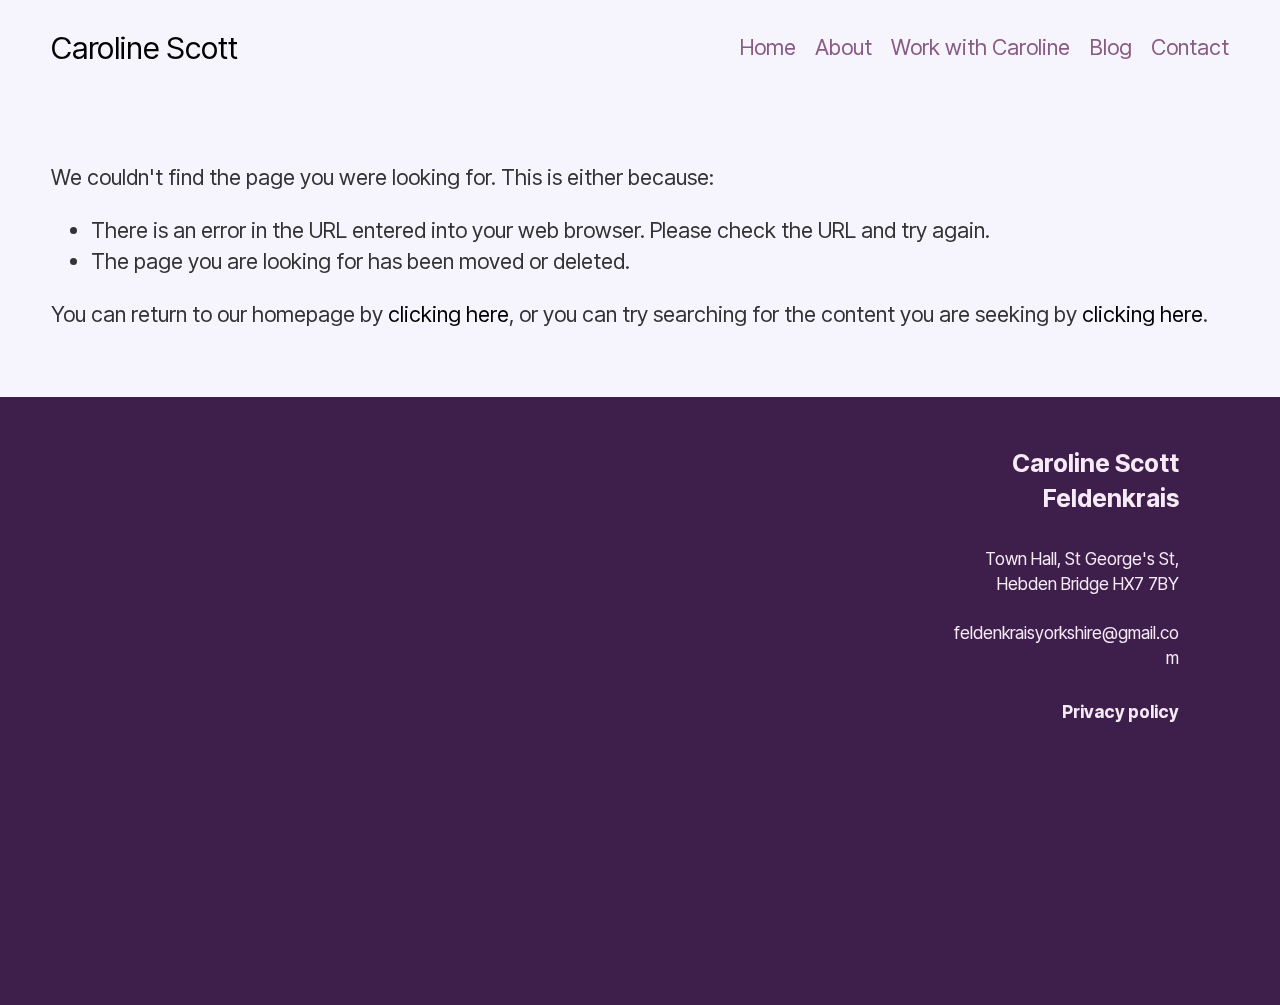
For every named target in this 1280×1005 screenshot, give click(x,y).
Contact (1190, 47)
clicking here (448, 314)
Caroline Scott (144, 47)
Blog (1111, 47)
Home (768, 47)
